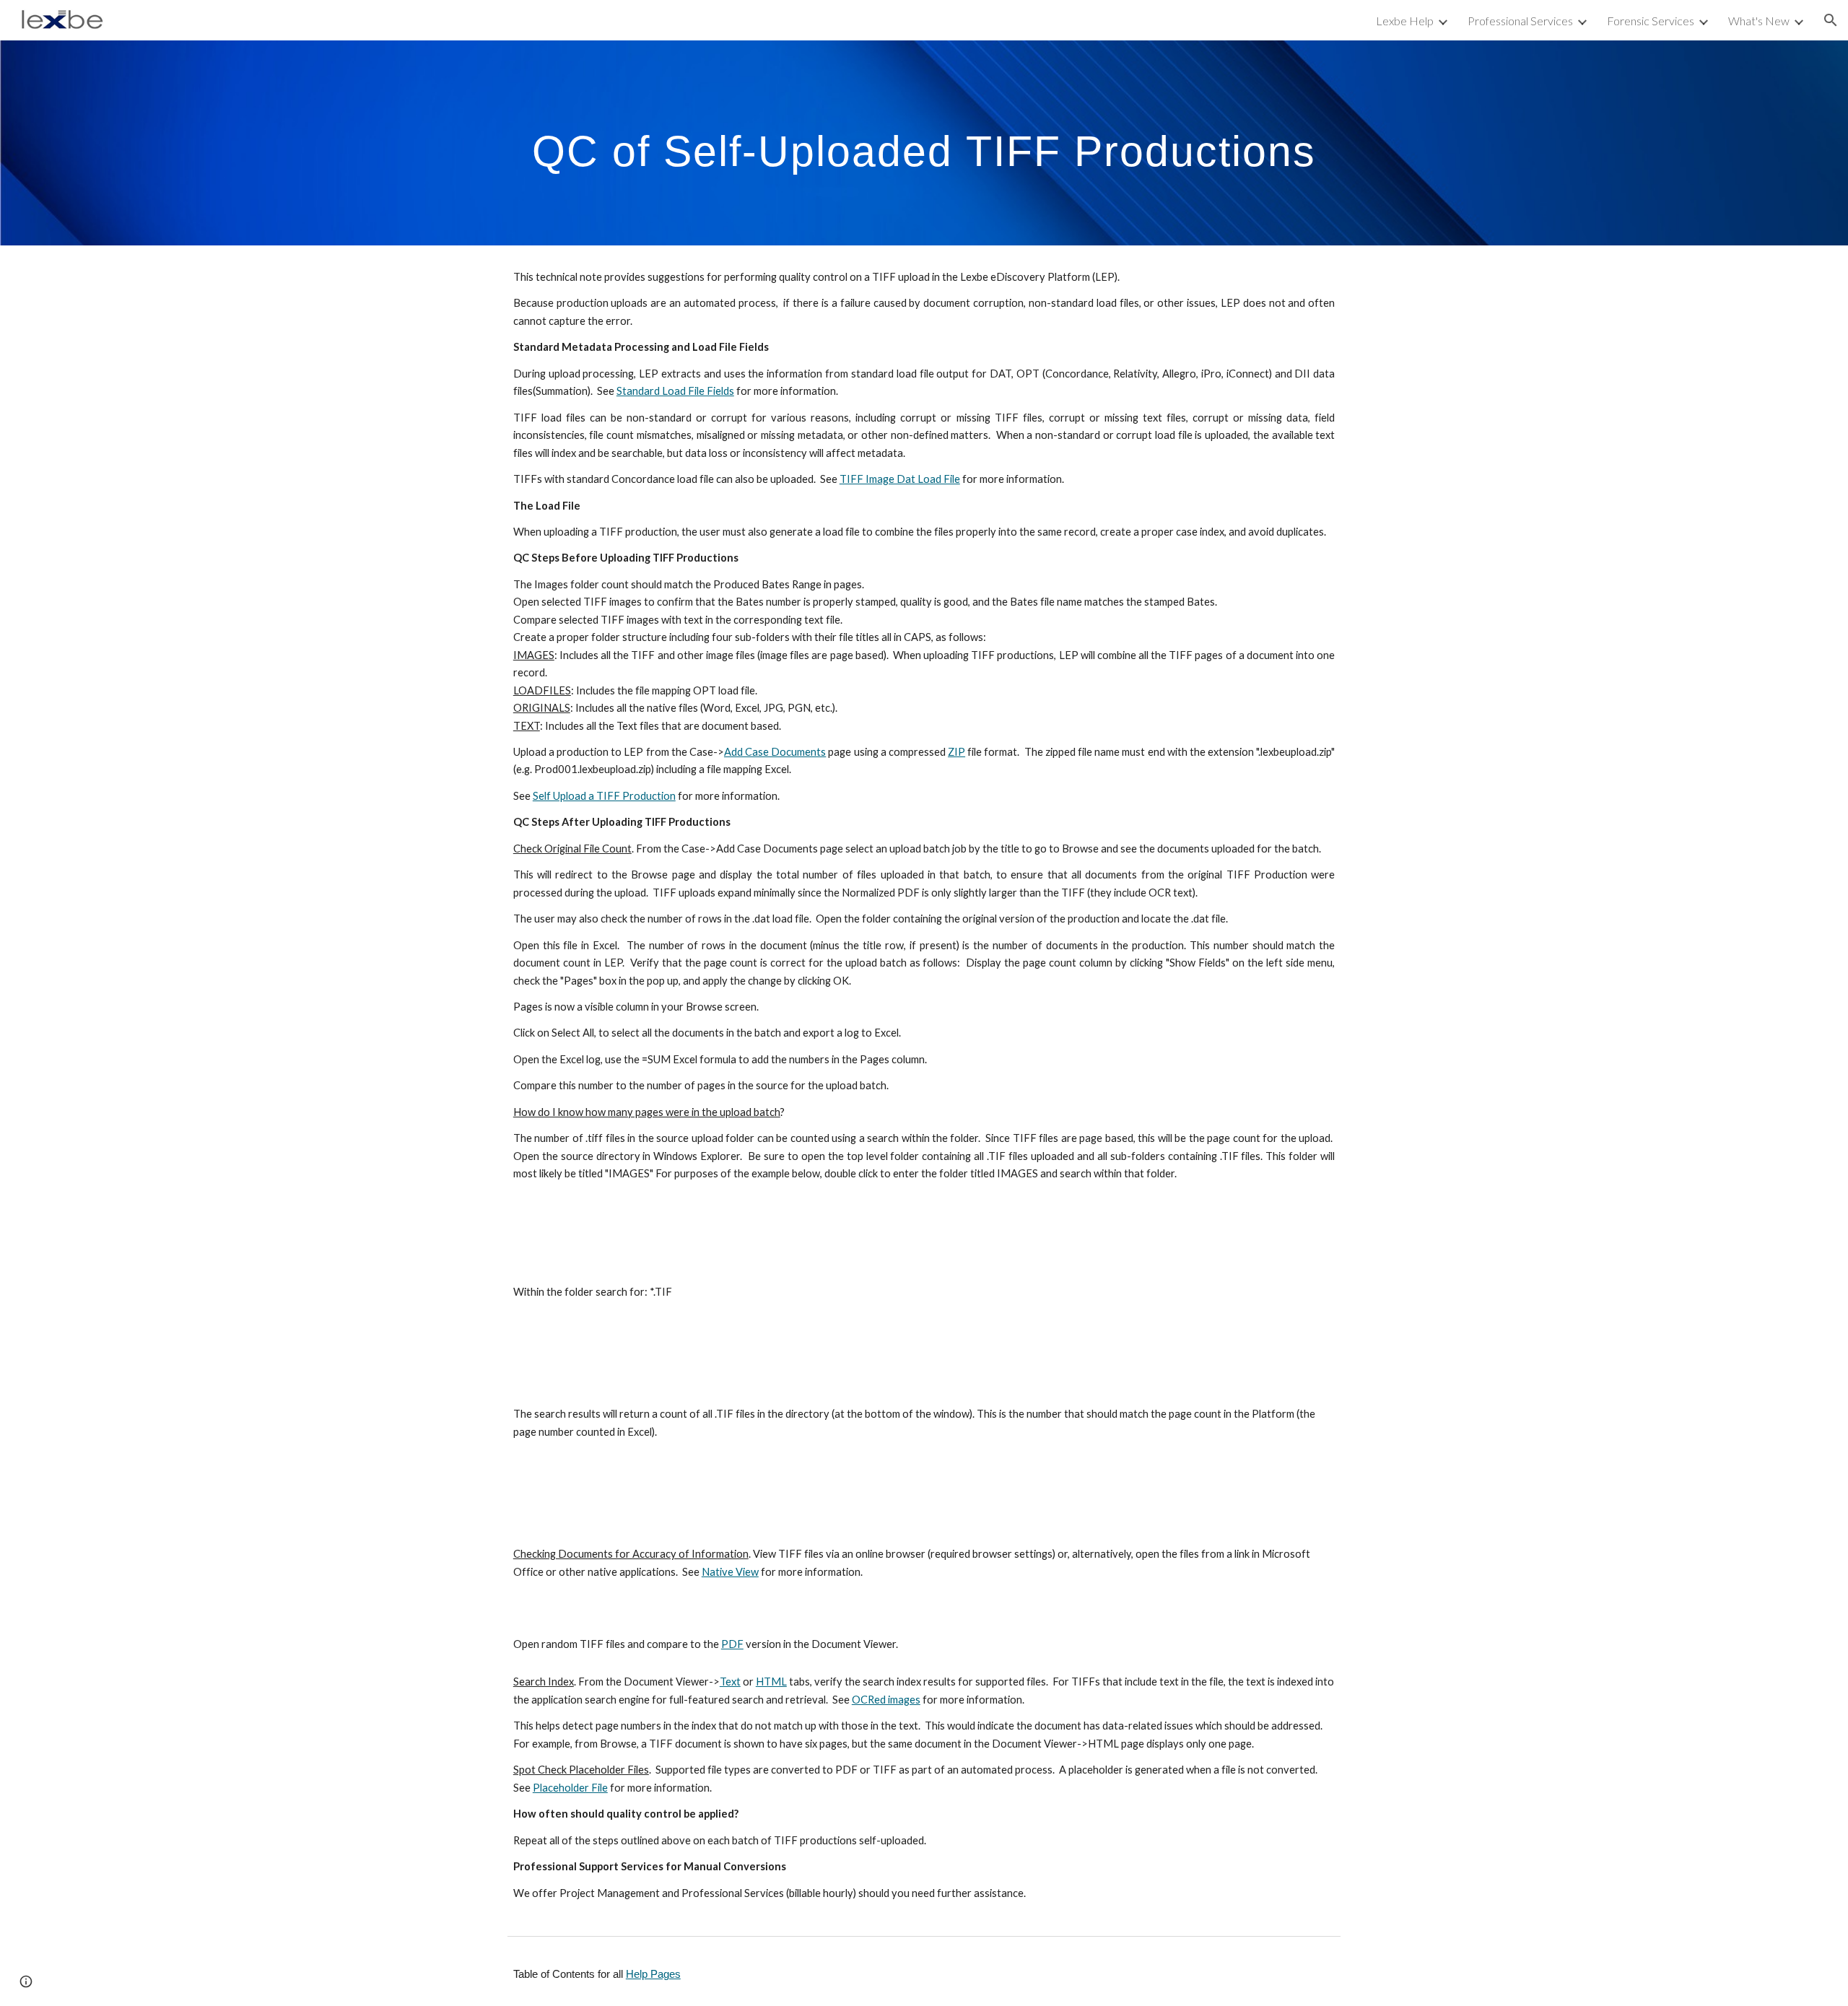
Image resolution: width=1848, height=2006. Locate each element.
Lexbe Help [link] (1405, 21)
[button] (1831, 20)
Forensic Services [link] (1651, 21)
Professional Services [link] (1520, 21)
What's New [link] (1759, 21)
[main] (924, 143)
